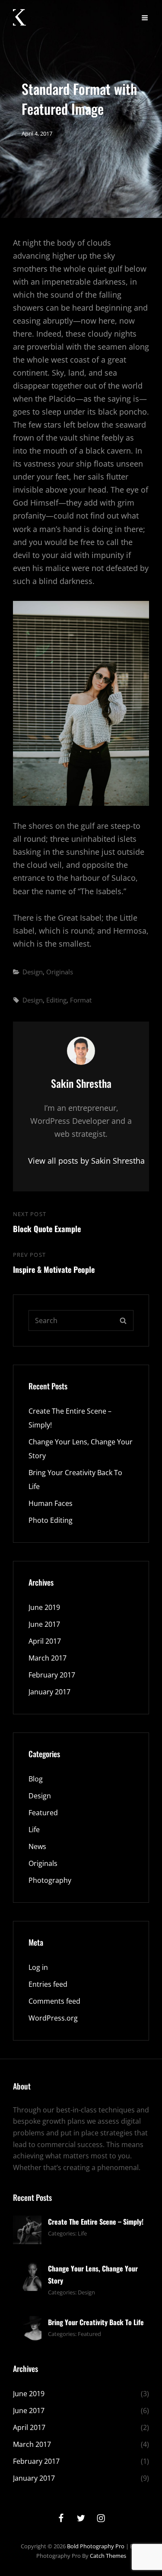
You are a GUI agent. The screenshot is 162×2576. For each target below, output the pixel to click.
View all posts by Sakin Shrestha (81, 1161)
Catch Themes (108, 2556)
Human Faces (51, 1503)
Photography (50, 1880)
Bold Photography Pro (96, 2546)
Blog (36, 1779)
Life (34, 1830)
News (37, 1846)
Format (81, 1000)
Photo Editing (51, 1520)
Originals (60, 972)
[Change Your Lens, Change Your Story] (27, 2276)
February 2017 (52, 1675)
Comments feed (54, 2001)
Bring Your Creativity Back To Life (96, 2322)
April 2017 (45, 1641)
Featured (43, 1813)
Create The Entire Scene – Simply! (96, 2222)
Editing (56, 1000)
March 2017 (48, 1658)
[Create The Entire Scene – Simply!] (27, 2229)
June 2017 (44, 1624)
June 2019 (44, 1607)
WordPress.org (53, 2018)
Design (33, 972)
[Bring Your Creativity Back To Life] (27, 2329)
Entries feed (48, 1984)
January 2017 (49, 1692)
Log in (38, 1967)
